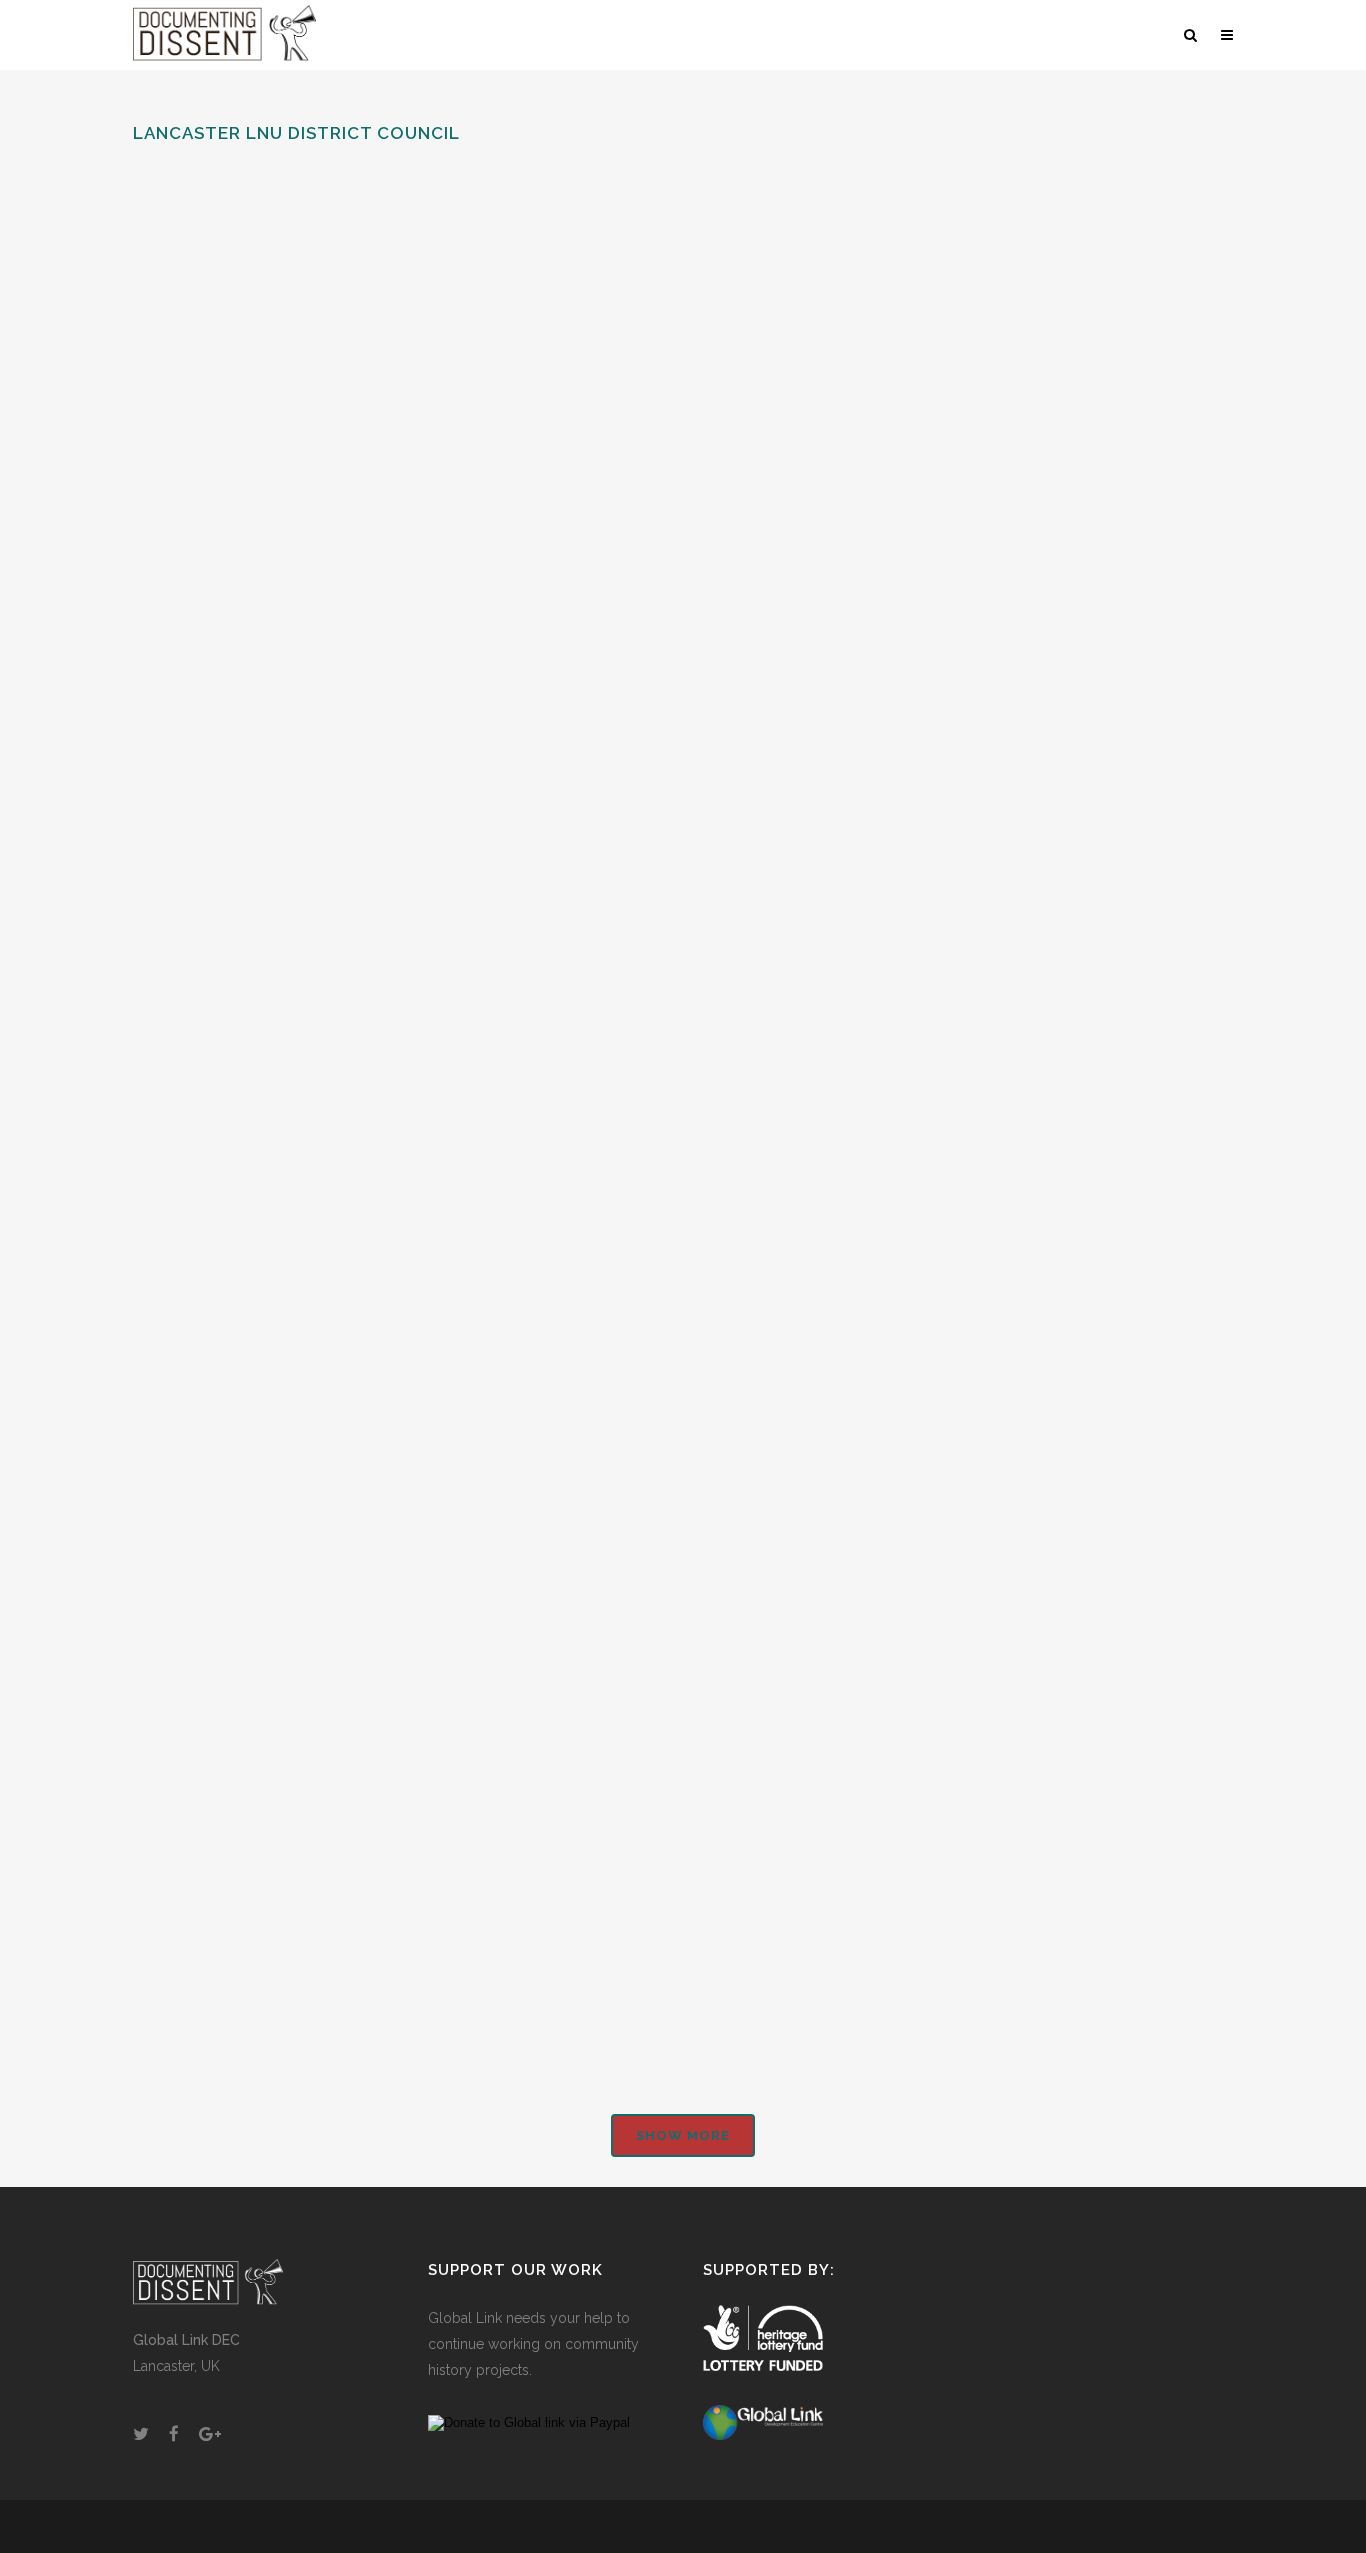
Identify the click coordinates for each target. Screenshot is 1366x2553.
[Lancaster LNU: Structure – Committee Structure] (1037, 289)
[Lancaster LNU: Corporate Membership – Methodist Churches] (304, 1599)
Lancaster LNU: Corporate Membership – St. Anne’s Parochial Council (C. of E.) (640, 1752)
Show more (683, 2135)
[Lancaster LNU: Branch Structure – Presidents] (304, 431)
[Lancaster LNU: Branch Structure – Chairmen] (1037, 836)
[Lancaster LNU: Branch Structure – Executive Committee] (670, 712)
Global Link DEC (186, 2340)
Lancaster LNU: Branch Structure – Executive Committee (623, 879)
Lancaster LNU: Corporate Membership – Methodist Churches (274, 1901)
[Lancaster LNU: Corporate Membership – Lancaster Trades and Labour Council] (1037, 1374)
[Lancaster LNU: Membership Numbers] (670, 1136)
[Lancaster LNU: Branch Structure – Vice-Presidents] (670, 289)
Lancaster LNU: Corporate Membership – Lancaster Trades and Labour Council (1032, 1559)
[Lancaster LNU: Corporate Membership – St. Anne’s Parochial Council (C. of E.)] (670, 1572)
